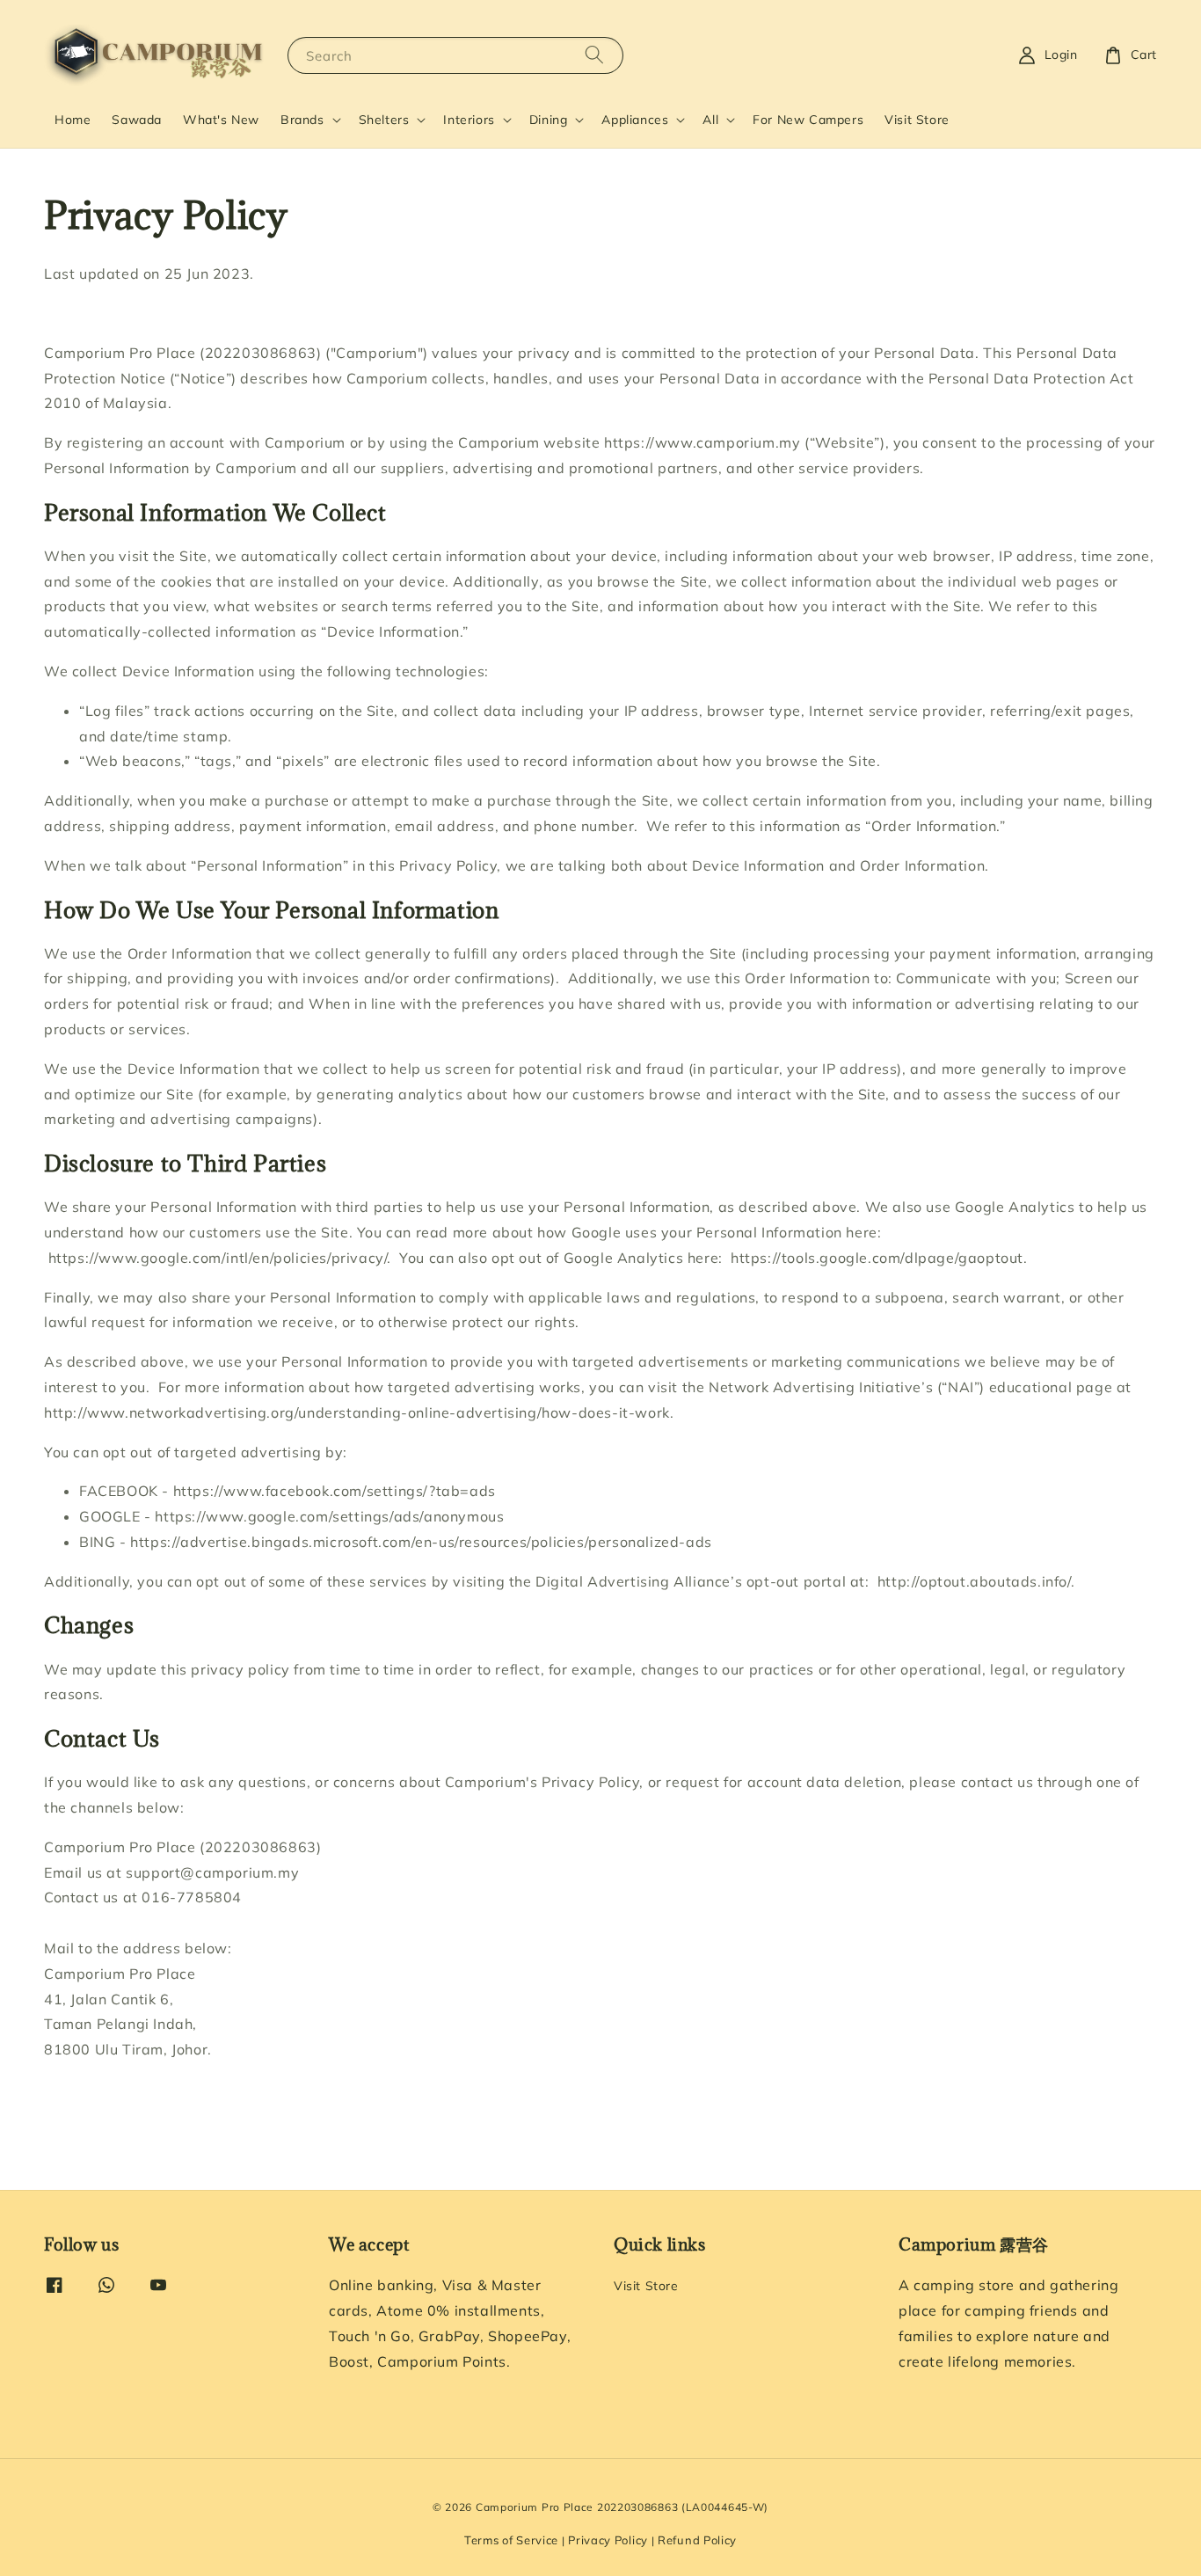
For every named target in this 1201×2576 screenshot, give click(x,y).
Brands (302, 120)
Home (73, 120)
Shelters (384, 120)
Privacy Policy (608, 2540)
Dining (549, 120)
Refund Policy (697, 2540)
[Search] (594, 55)
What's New (221, 120)
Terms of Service (511, 2540)
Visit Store (917, 120)
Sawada (137, 120)
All (710, 120)
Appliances (635, 120)
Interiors (469, 120)
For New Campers (808, 120)
